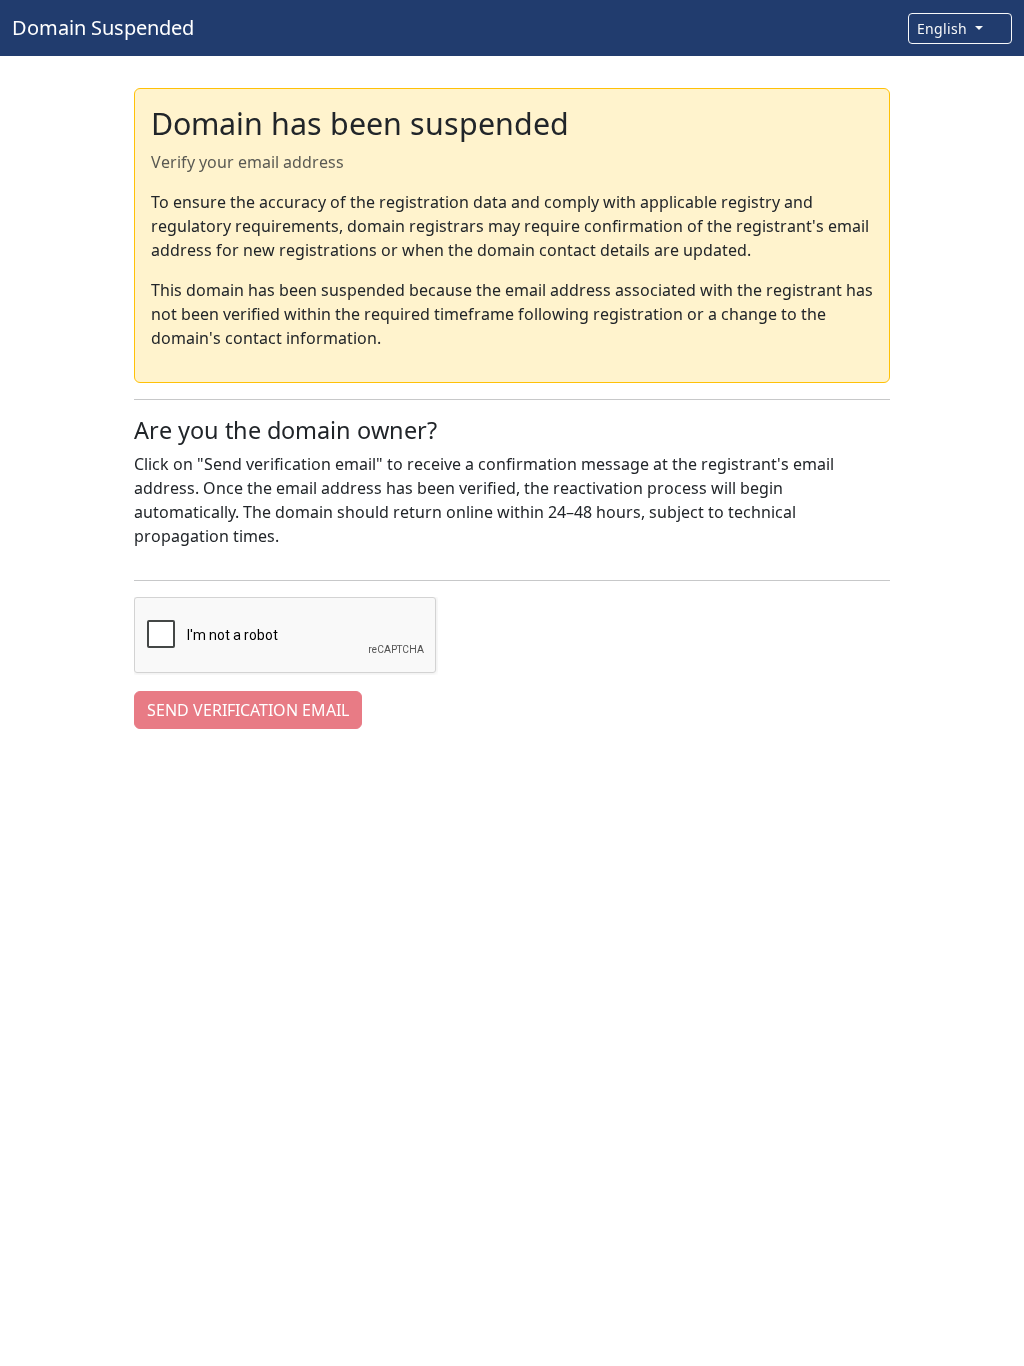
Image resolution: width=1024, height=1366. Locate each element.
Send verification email (248, 710)
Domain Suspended (103, 27)
